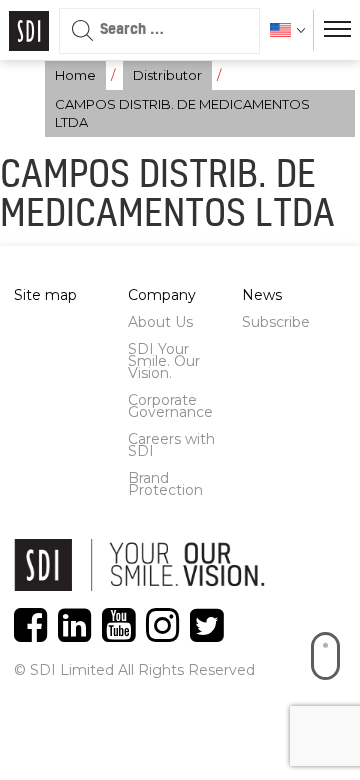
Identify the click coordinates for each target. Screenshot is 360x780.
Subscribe (276, 322)
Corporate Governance (170, 406)
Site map (45, 295)
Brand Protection (165, 484)
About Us (160, 322)
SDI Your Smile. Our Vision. (164, 361)
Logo (29, 31)
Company (162, 295)
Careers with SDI (171, 445)
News (262, 295)
